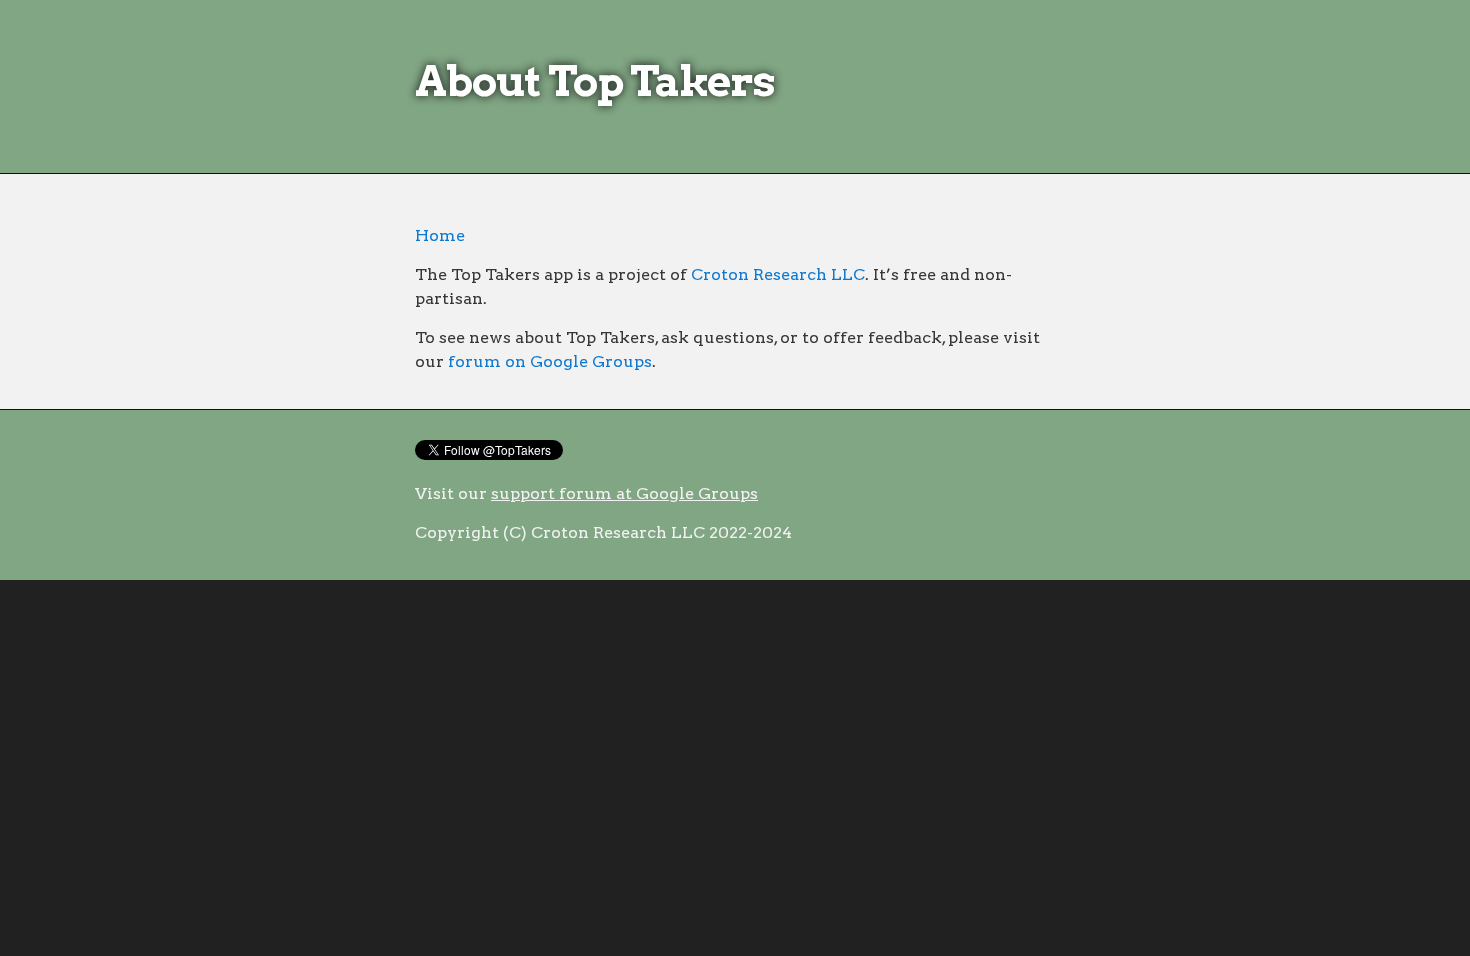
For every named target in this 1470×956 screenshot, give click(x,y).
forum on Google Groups (550, 361)
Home (440, 235)
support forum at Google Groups (624, 493)
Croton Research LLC (778, 274)
